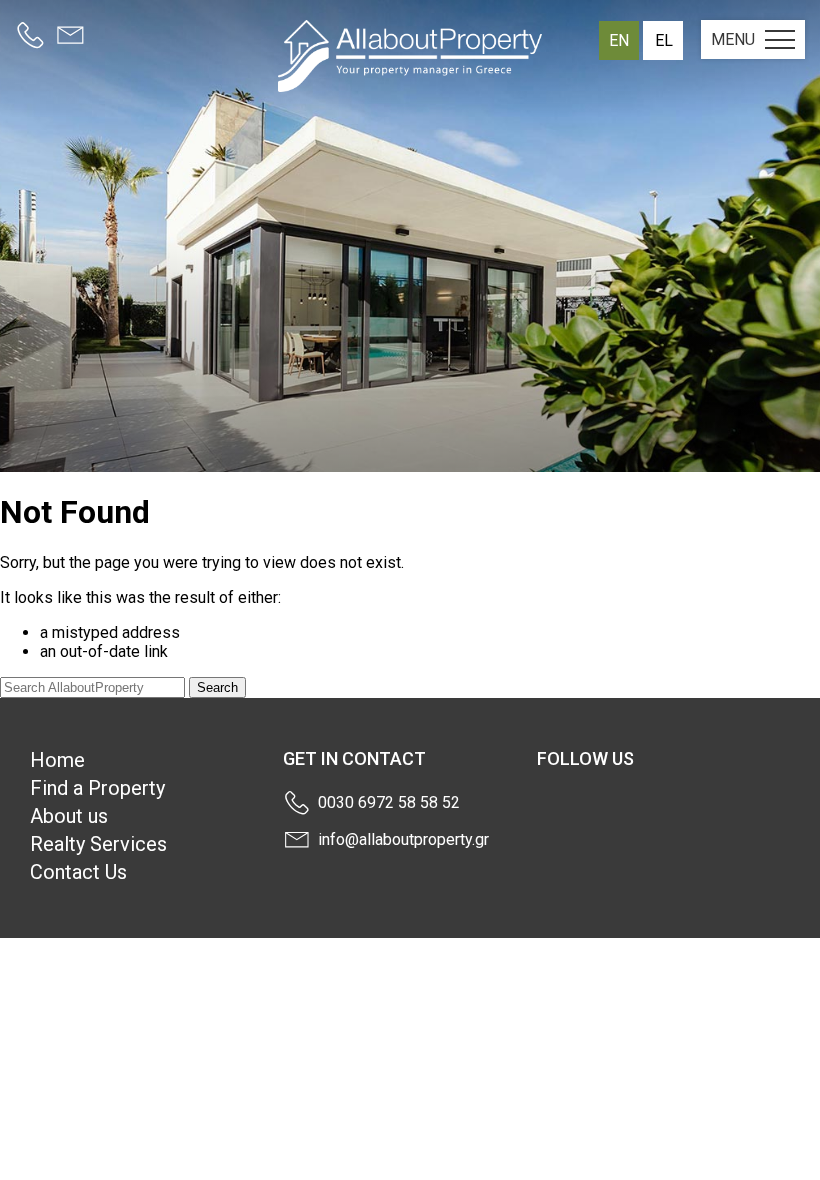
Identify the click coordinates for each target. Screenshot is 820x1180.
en (619, 40)
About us (69, 816)
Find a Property (97, 788)
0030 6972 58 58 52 (389, 802)
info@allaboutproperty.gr (403, 839)
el (664, 40)
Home (57, 760)
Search (217, 687)
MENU (733, 39)
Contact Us (78, 872)
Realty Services (98, 844)
